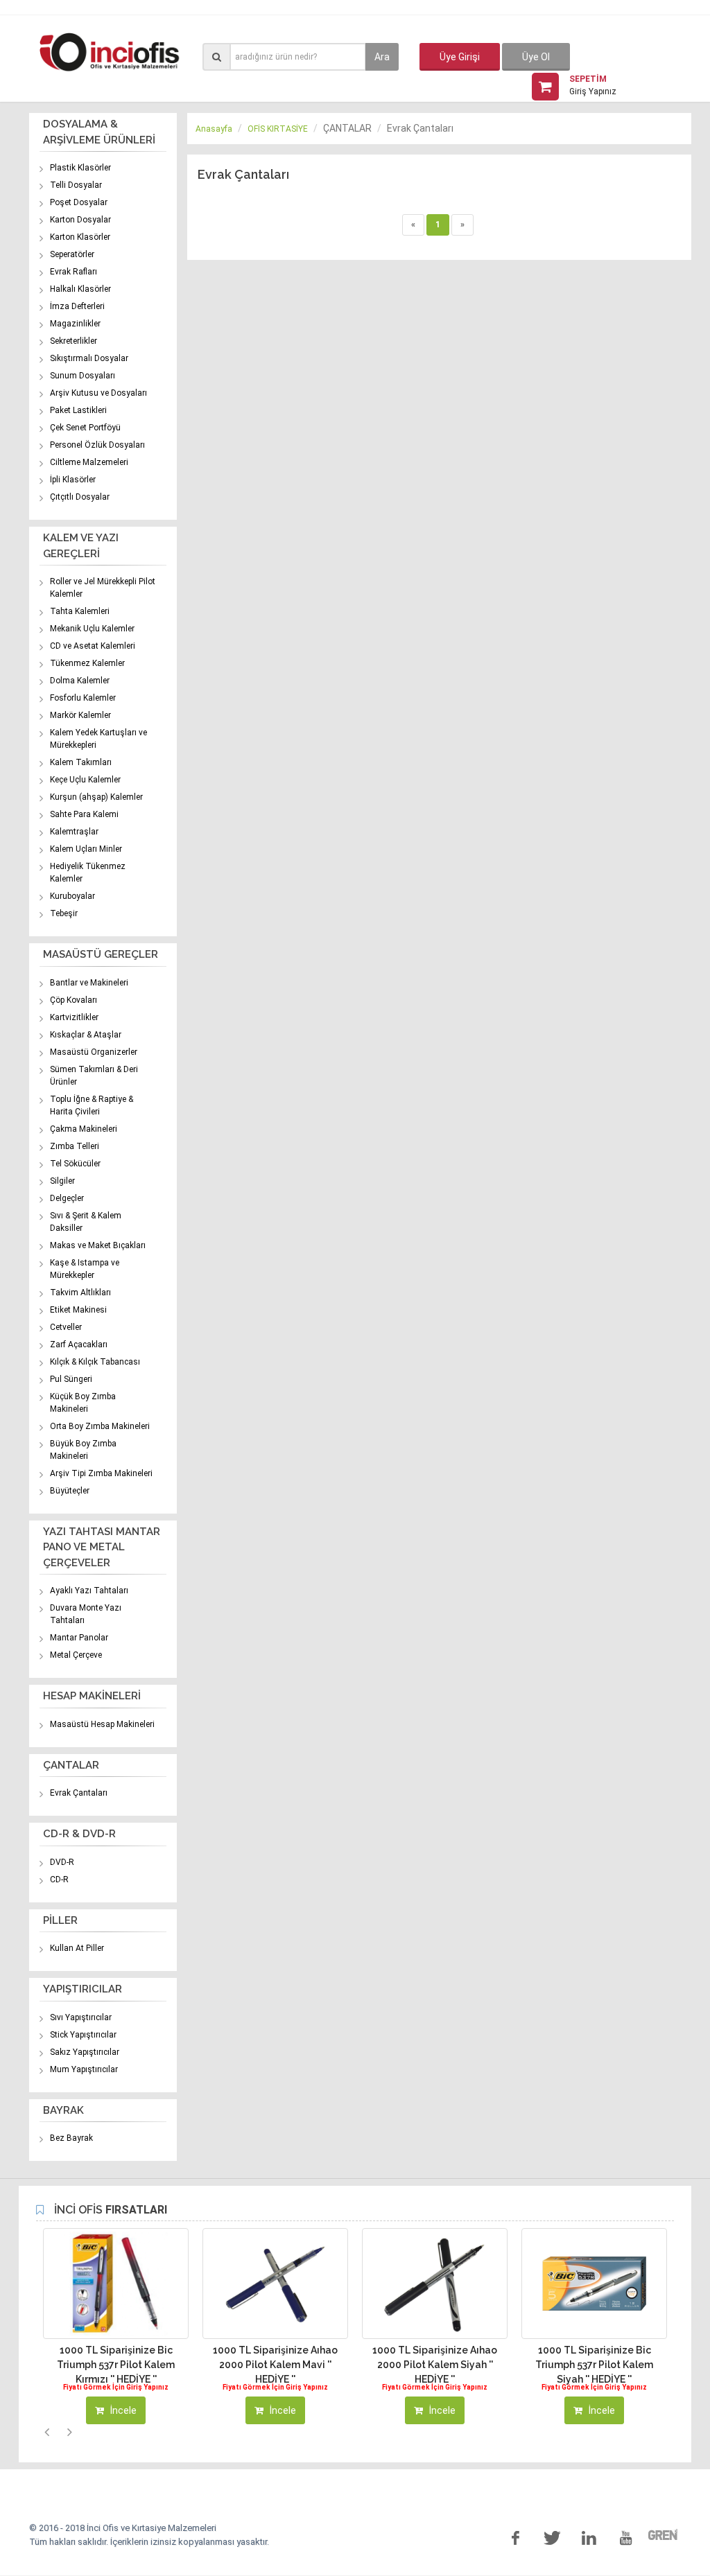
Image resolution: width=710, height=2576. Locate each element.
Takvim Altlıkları (80, 1293)
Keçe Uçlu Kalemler (85, 780)
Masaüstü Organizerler (94, 1052)
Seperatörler (72, 254)
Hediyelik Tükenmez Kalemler (88, 873)
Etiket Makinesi (78, 1310)
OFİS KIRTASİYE (278, 129)
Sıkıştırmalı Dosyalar (89, 358)
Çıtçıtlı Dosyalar (80, 497)
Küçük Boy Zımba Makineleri (83, 1403)
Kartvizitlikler (74, 1017)
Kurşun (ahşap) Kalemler (96, 797)
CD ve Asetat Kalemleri (93, 646)
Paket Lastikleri (78, 410)
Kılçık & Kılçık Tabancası (95, 1362)
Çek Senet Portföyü (85, 428)
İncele (122, 2410)
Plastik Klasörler (80, 168)
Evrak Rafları (73, 272)
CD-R (59, 1880)
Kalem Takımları (81, 762)
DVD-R (62, 1862)
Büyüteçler (70, 1491)
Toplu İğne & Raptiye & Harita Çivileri (92, 1105)
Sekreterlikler (73, 341)
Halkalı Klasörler (80, 289)
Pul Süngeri (71, 1379)
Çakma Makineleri (84, 1129)
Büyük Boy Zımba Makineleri (83, 1450)
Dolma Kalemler (80, 681)
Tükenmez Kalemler (87, 663)
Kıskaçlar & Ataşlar (86, 1035)
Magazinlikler (75, 324)
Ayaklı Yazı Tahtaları (89, 1591)
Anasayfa (214, 129)
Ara (382, 57)
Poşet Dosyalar (79, 202)
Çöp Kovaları (73, 1000)
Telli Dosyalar (76, 185)
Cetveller (66, 1327)
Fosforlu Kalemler (83, 698)
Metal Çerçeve (76, 1655)
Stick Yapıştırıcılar (83, 2035)
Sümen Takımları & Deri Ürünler (94, 1076)
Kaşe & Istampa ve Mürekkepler (85, 1269)
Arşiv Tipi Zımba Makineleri (101, 1473)
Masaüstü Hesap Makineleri (102, 1724)
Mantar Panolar (79, 1638)
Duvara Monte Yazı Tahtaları (86, 1614)
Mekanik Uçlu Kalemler (92, 629)
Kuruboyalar (72, 896)
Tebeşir (64, 913)
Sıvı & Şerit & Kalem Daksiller (86, 1222)
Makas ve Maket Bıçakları (98, 1245)
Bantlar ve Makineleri (89, 983)
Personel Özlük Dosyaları (97, 445)
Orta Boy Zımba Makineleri (100, 1426)
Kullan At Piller (77, 1948)
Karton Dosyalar (80, 220)
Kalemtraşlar (74, 832)
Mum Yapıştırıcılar (84, 2069)
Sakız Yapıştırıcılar (85, 2052)
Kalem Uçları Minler (86, 849)
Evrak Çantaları (79, 1793)
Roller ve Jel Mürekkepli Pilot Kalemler (103, 588)
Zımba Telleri (75, 1146)
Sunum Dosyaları (83, 376)
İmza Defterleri (77, 306)
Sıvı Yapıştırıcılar (81, 2017)
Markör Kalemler (80, 715)
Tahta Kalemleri (80, 611)
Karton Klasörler (80, 237)
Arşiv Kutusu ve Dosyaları (98, 393)
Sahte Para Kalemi (84, 814)
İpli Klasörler (73, 480)
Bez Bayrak (71, 2138)
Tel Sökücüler (75, 1164)
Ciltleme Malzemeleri (89, 462)
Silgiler (62, 1181)
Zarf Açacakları (79, 1344)
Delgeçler (67, 1198)
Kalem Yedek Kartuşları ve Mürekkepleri (98, 739)
